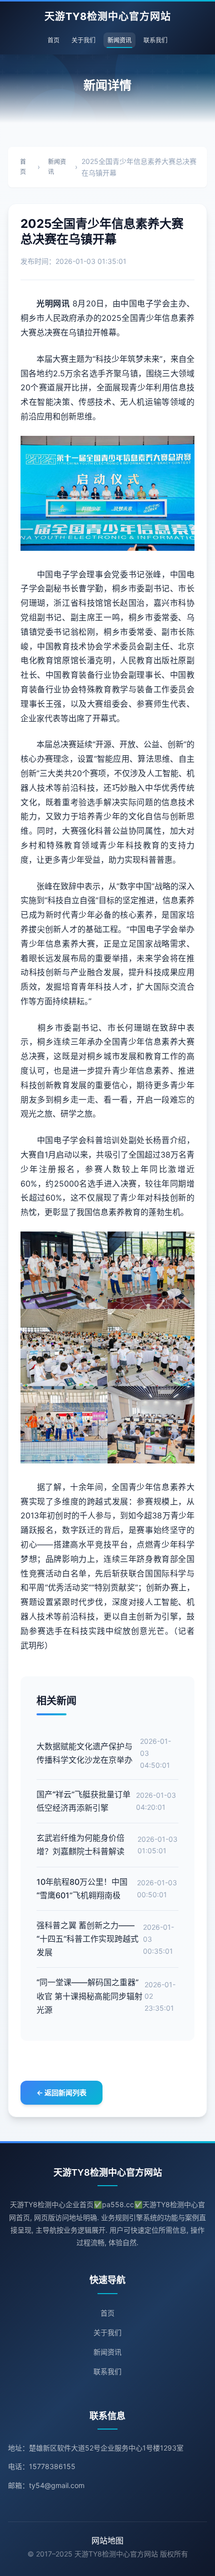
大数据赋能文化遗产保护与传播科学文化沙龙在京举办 (84, 1753)
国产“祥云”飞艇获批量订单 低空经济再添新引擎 (83, 1801)
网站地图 (107, 2541)
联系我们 (155, 40)
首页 (53, 40)
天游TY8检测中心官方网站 (108, 16)
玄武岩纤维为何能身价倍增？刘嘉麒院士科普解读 (80, 1845)
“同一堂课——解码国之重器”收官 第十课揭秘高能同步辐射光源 (89, 1996)
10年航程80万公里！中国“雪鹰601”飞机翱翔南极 (82, 1889)
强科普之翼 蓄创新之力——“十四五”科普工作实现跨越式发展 (87, 1939)
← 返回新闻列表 (61, 2092)
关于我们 (83, 40)
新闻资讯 (119, 40)
